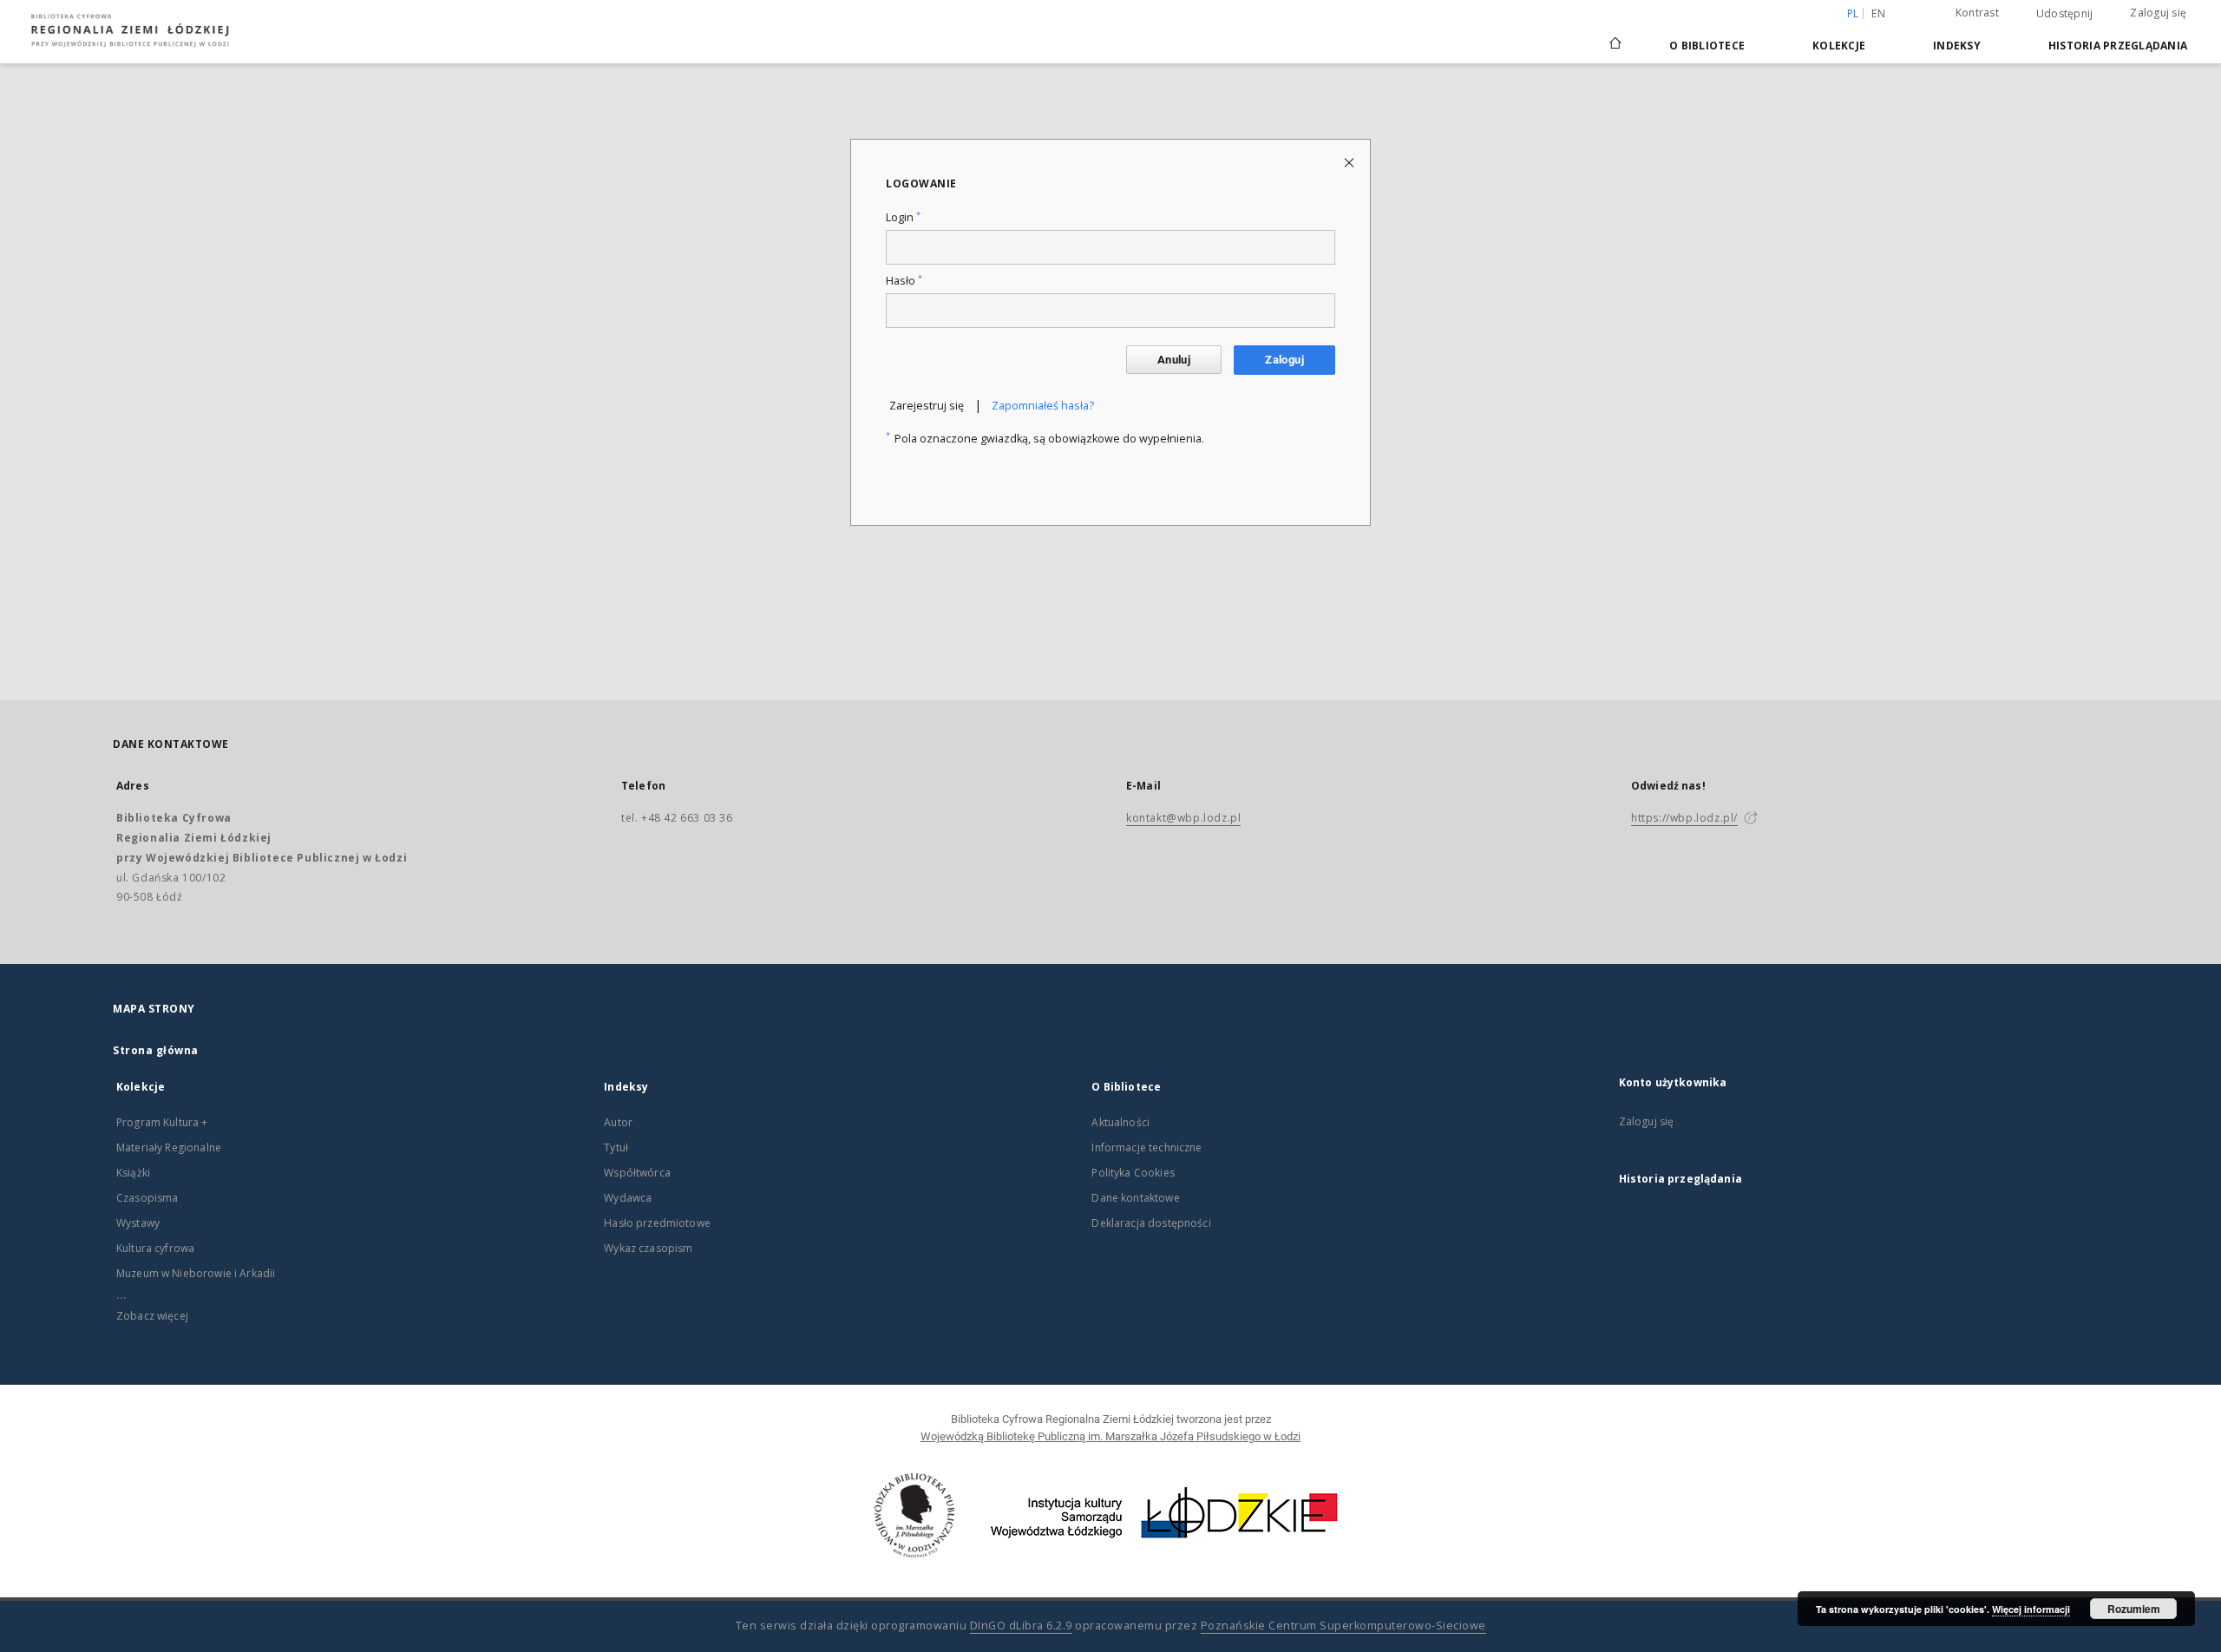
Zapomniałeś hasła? (1043, 406)
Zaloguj (1284, 360)
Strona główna (156, 1050)
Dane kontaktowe (1135, 1198)
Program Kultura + (162, 1122)
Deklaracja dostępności (1151, 1223)
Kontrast (1977, 13)
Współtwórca (637, 1173)
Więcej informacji (2031, 1609)
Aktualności (1120, 1122)
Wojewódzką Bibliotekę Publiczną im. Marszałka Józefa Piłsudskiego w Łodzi (1110, 1436)
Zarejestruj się (927, 406)
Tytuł (616, 1147)
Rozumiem (2134, 1609)
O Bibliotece (1707, 46)
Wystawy (138, 1223)
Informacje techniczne (1147, 1147)
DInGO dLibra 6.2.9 (1021, 1626)
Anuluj (1174, 360)
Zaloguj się (2158, 13)
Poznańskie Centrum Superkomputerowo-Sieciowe (1343, 1626)
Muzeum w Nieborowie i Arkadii (196, 1273)
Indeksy (1957, 46)
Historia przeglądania (2118, 46)
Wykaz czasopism (648, 1248)
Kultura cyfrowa (155, 1248)
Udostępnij (2065, 14)
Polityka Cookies (1133, 1173)
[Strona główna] (1615, 36)
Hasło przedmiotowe (657, 1223)
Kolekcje (1839, 46)
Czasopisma (147, 1198)
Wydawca (628, 1198)
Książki (133, 1173)
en (1878, 13)
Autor (618, 1122)
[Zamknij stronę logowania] (1350, 162)
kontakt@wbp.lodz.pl (1183, 818)
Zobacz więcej (152, 1316)
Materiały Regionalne (169, 1147)
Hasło (904, 281)
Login (903, 217)
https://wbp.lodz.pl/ (1684, 818)
